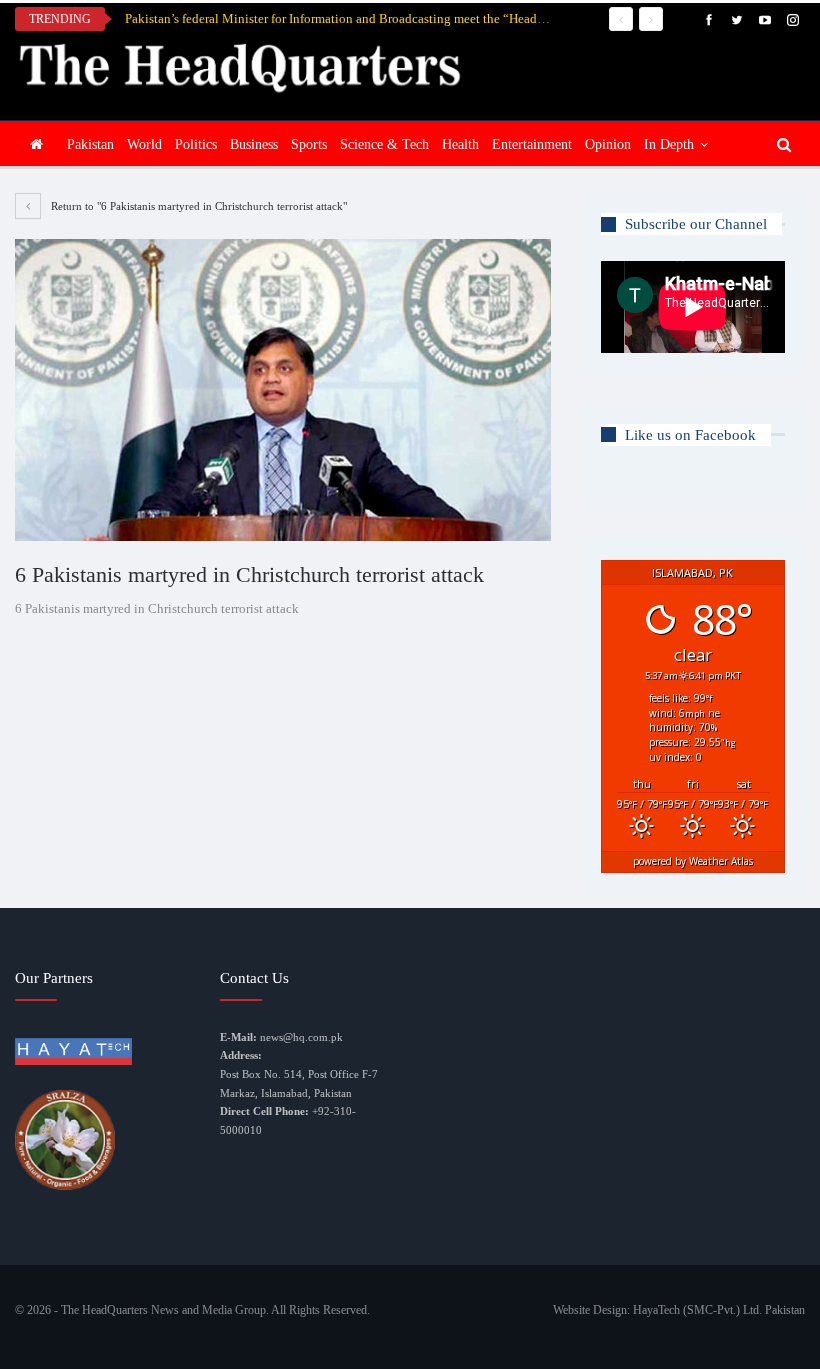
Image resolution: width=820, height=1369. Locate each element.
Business (254, 144)
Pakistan (90, 144)
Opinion (608, 144)
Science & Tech (384, 144)
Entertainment (532, 144)
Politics (196, 144)
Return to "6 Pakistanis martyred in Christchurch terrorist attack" (197, 206)
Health (460, 144)
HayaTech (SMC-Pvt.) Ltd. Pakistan (719, 1310)
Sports (309, 144)
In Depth (669, 144)
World (144, 144)
